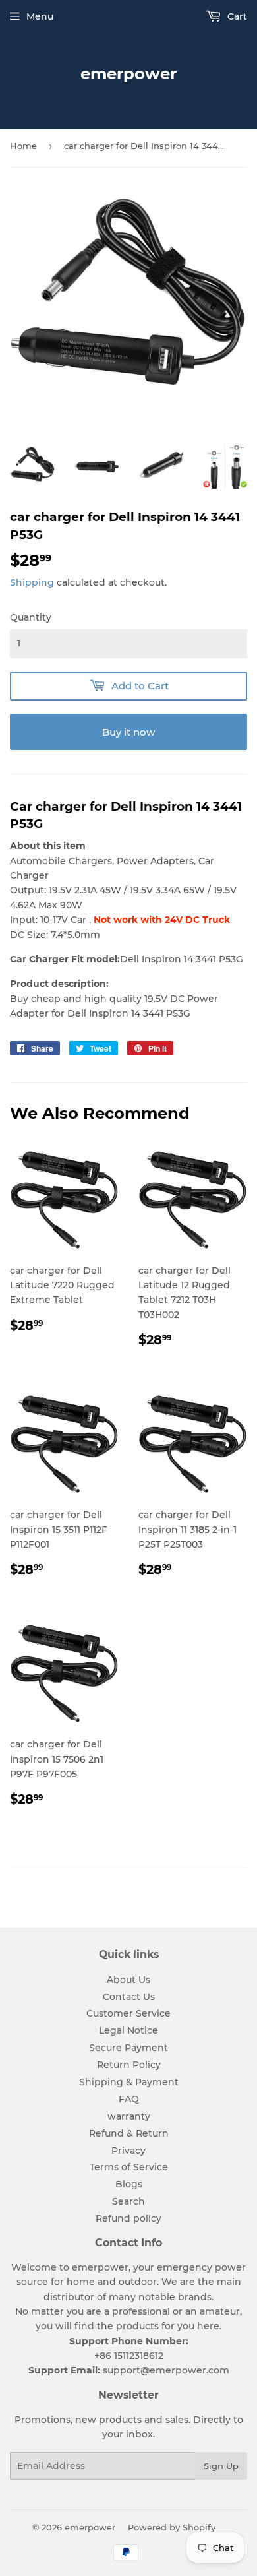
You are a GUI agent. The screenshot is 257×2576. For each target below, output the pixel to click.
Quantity (31, 617)
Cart (236, 16)
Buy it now (128, 732)
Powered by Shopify (172, 2527)
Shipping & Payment (129, 2082)
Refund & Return (129, 2133)
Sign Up (221, 2466)
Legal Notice (128, 2030)
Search (128, 2201)
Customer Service (128, 2013)
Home (23, 146)
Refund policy (128, 2218)
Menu (40, 16)
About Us (128, 1980)
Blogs (129, 2184)
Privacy (128, 2151)
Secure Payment (128, 2048)
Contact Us (129, 1997)
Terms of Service (129, 2167)
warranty (129, 2116)
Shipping (32, 582)
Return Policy (129, 2065)
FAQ (129, 2099)
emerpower (128, 74)
